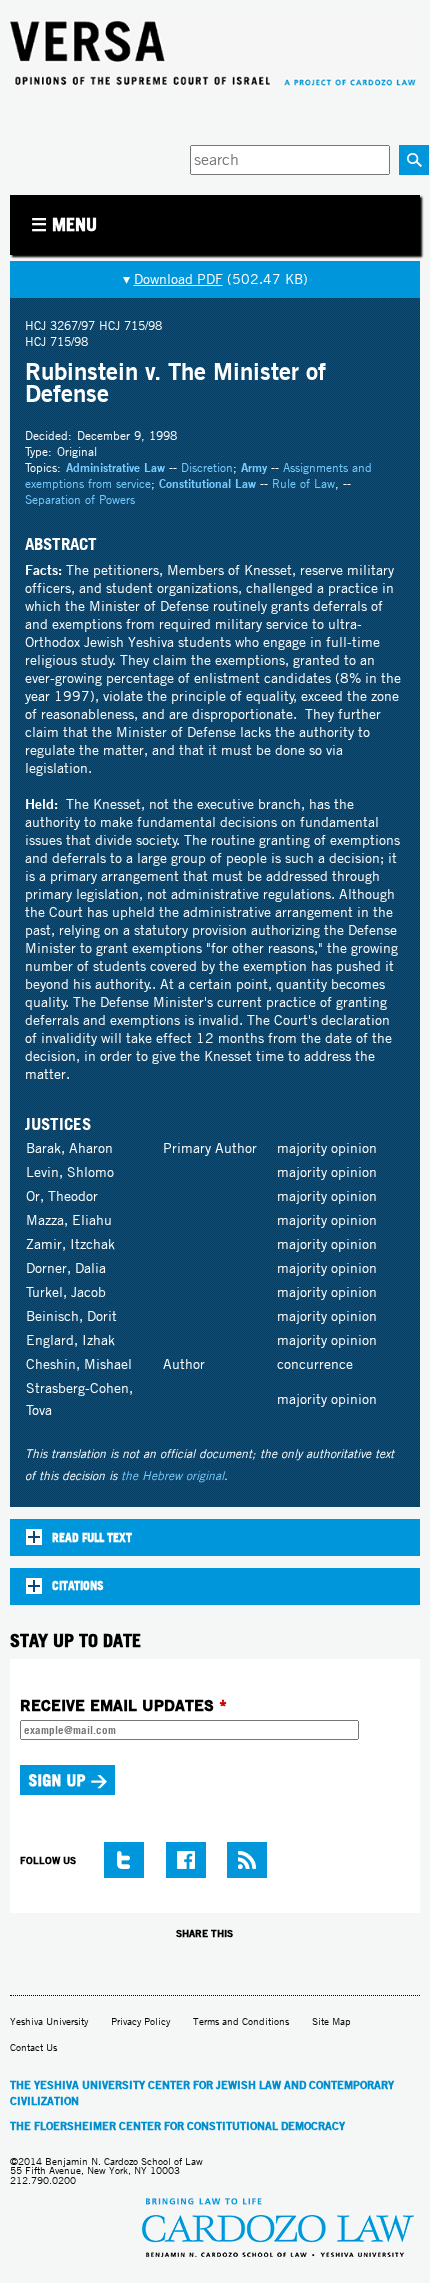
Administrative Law (115, 467)
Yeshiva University (49, 2021)
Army (254, 467)
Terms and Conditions (241, 2021)
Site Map (331, 2021)
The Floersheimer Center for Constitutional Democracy (177, 2126)
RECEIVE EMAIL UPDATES (123, 1705)
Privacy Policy (140, 2021)
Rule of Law (303, 483)
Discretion (207, 467)
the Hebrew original (172, 1475)
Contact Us (33, 2047)
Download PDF (178, 279)
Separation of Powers (80, 499)
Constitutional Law (207, 483)
